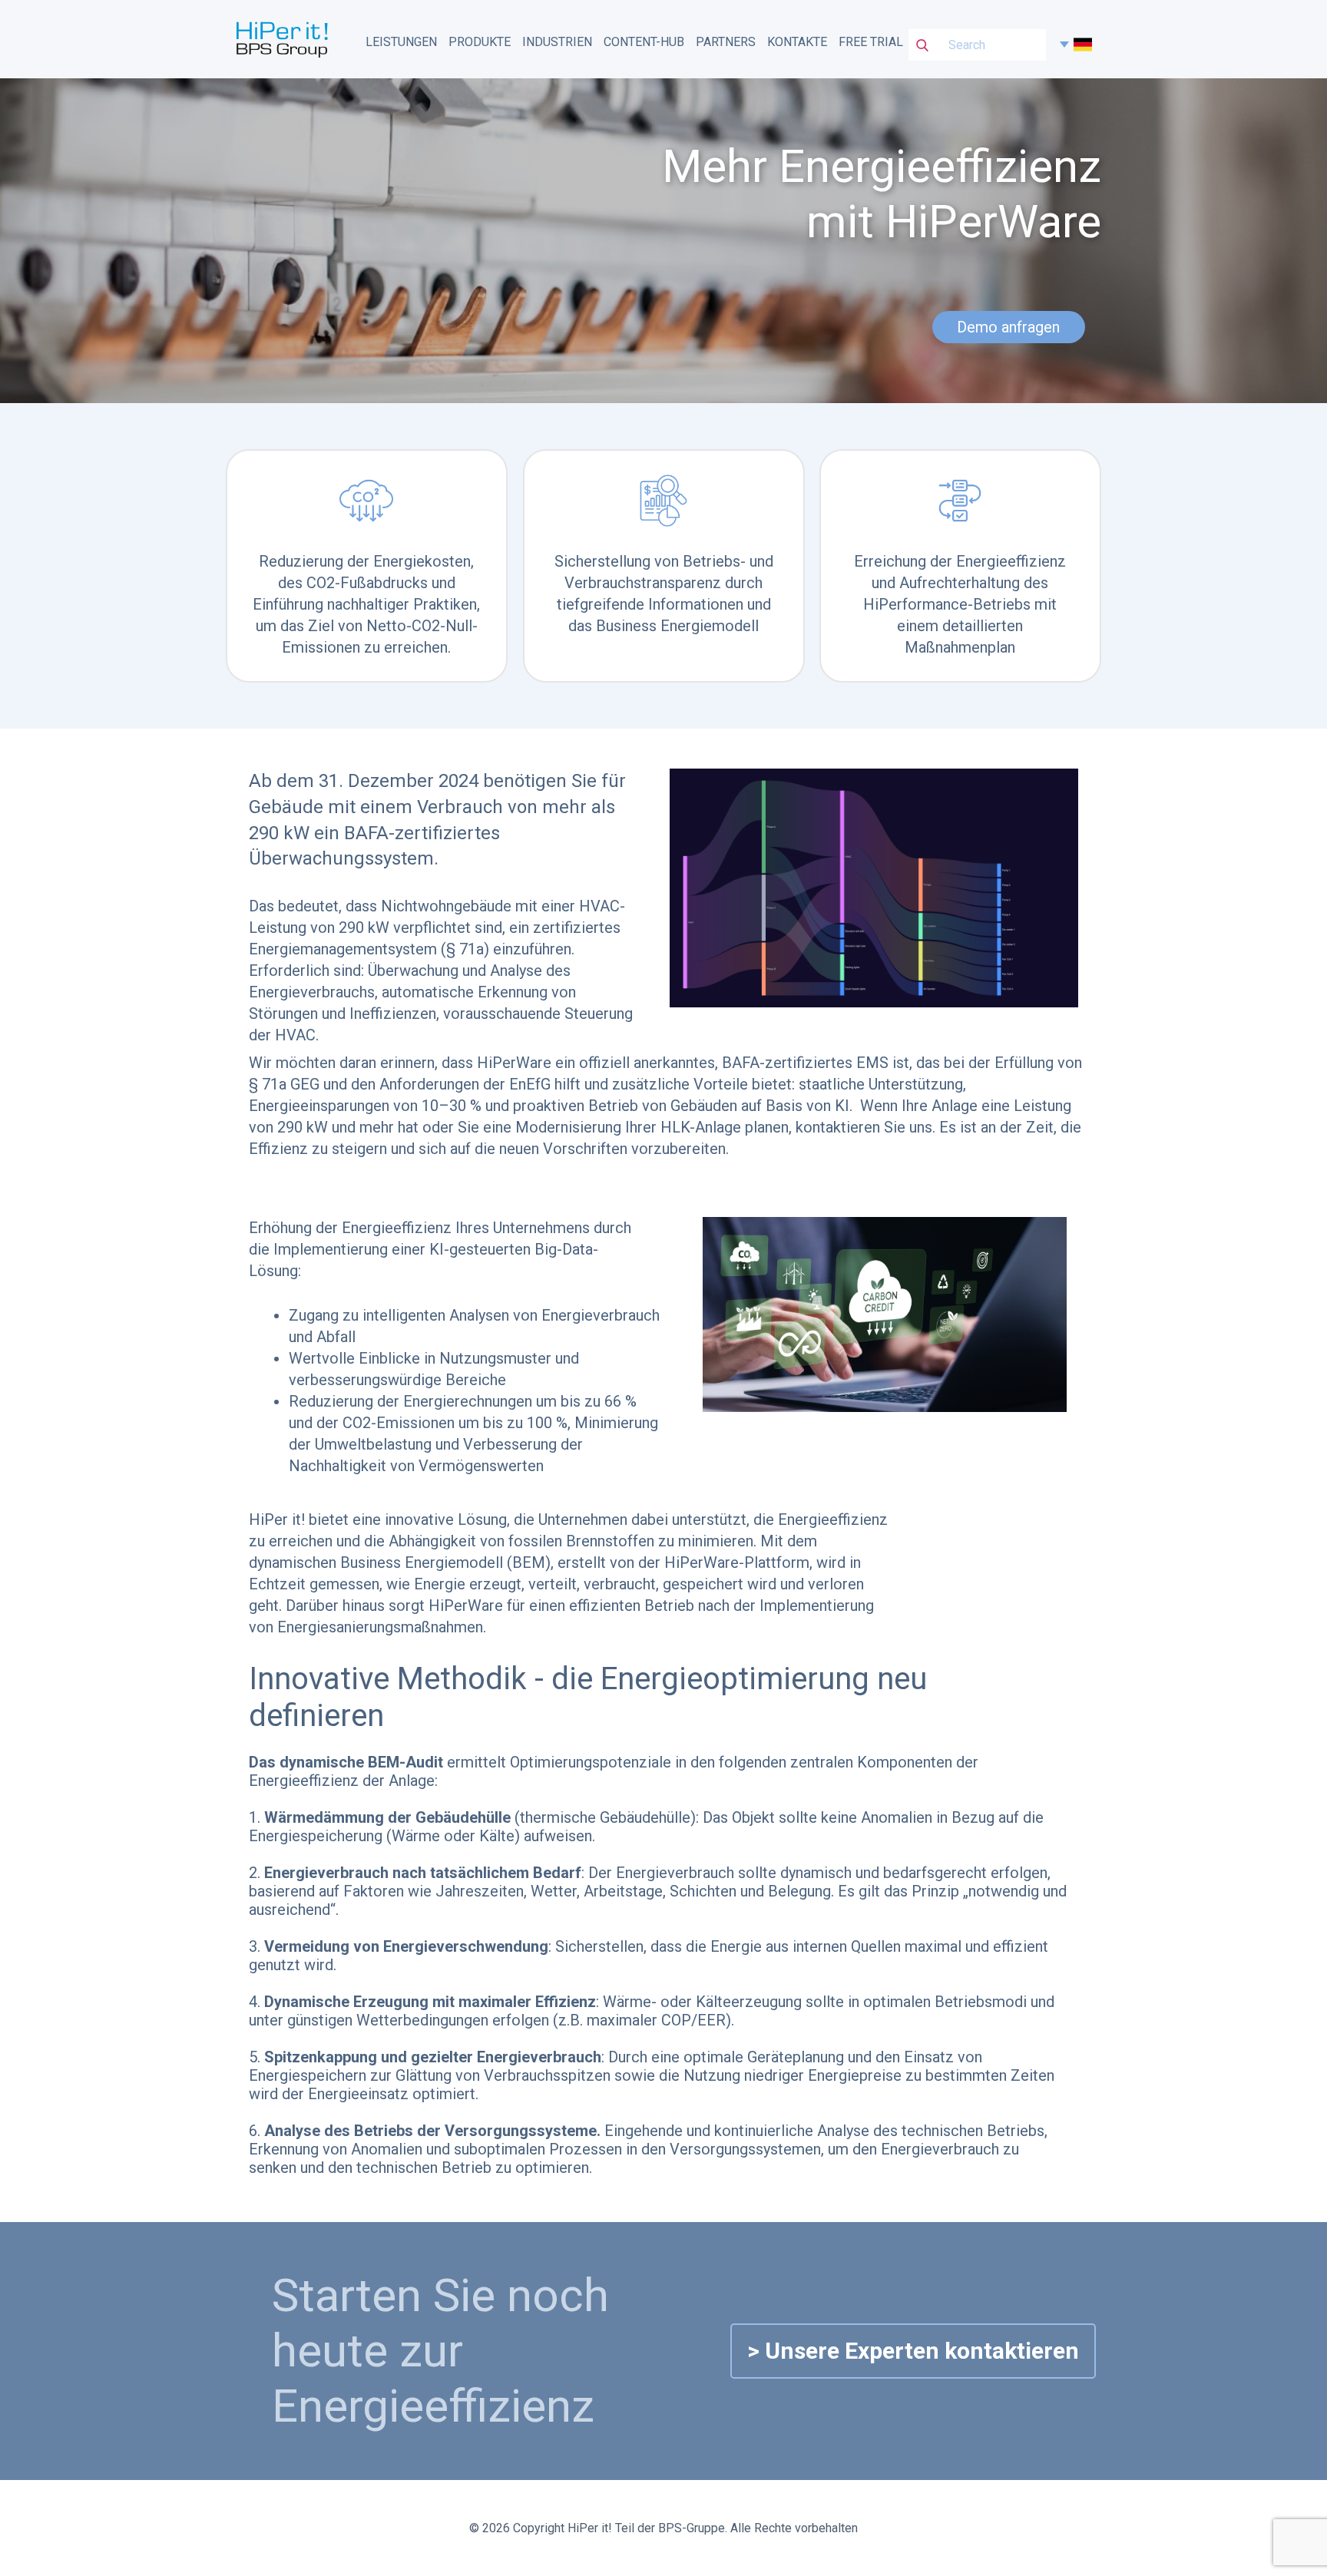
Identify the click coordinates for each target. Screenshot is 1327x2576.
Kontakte (797, 42)
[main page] (282, 38)
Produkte (480, 42)
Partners (726, 42)
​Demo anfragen (1008, 327)
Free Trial (871, 42)
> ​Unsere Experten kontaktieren (913, 2351)
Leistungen (401, 42)
